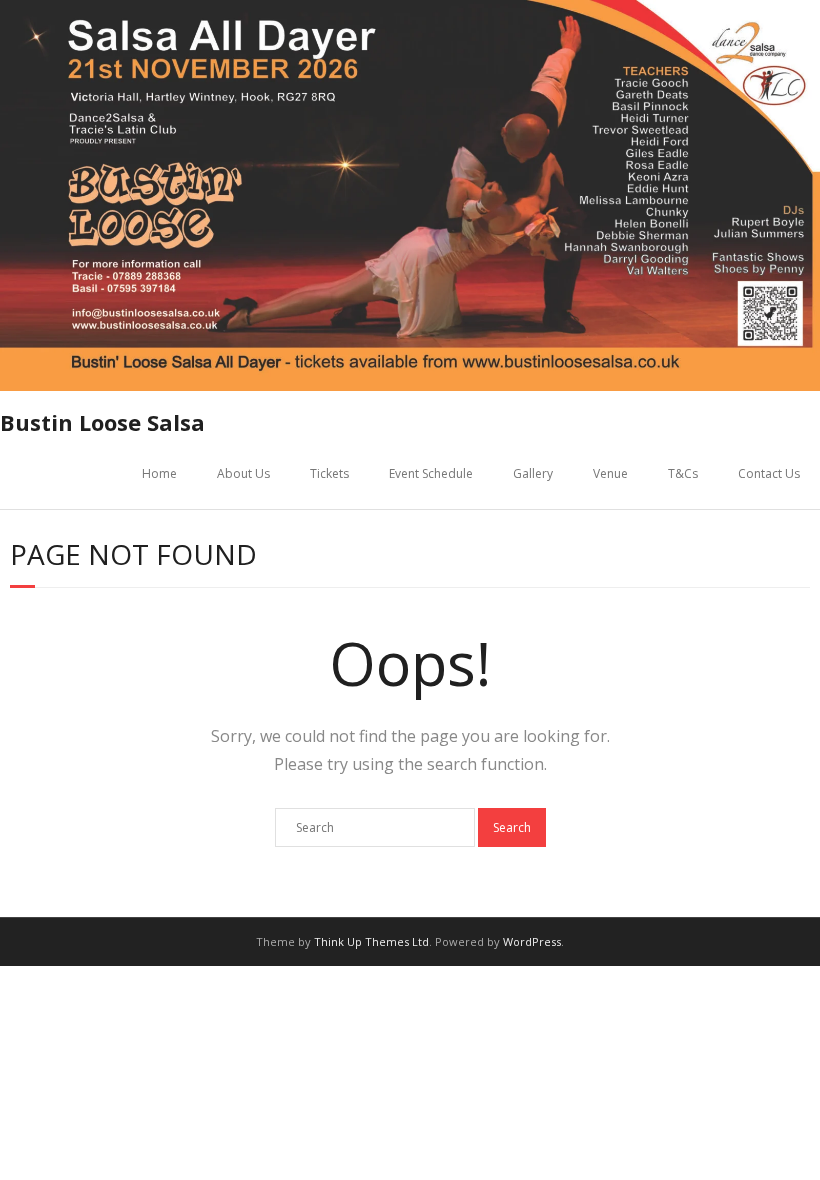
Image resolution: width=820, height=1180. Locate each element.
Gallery (533, 473)
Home (159, 473)
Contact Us (769, 473)
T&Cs (683, 473)
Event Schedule (431, 473)
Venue (610, 473)
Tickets (329, 473)
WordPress (532, 941)
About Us (243, 473)
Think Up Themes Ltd (371, 941)
